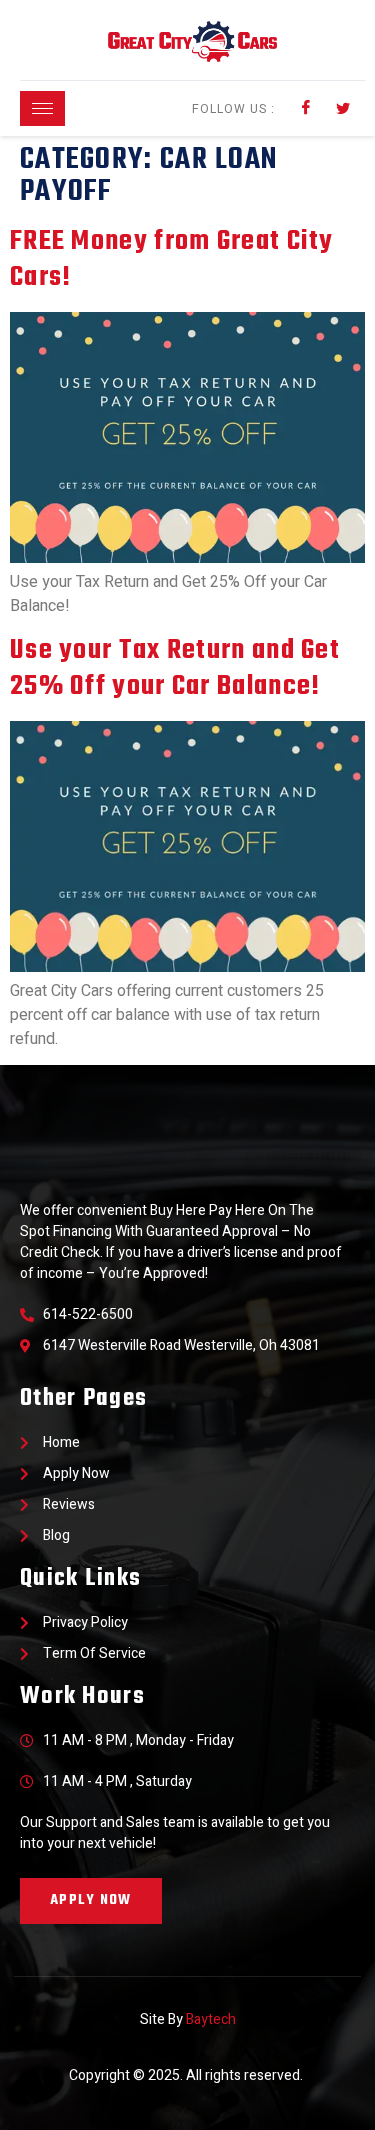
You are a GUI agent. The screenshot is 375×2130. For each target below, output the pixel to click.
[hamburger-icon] (42, 108)
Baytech (211, 2019)
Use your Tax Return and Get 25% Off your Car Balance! (175, 668)
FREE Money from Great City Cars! (172, 259)
